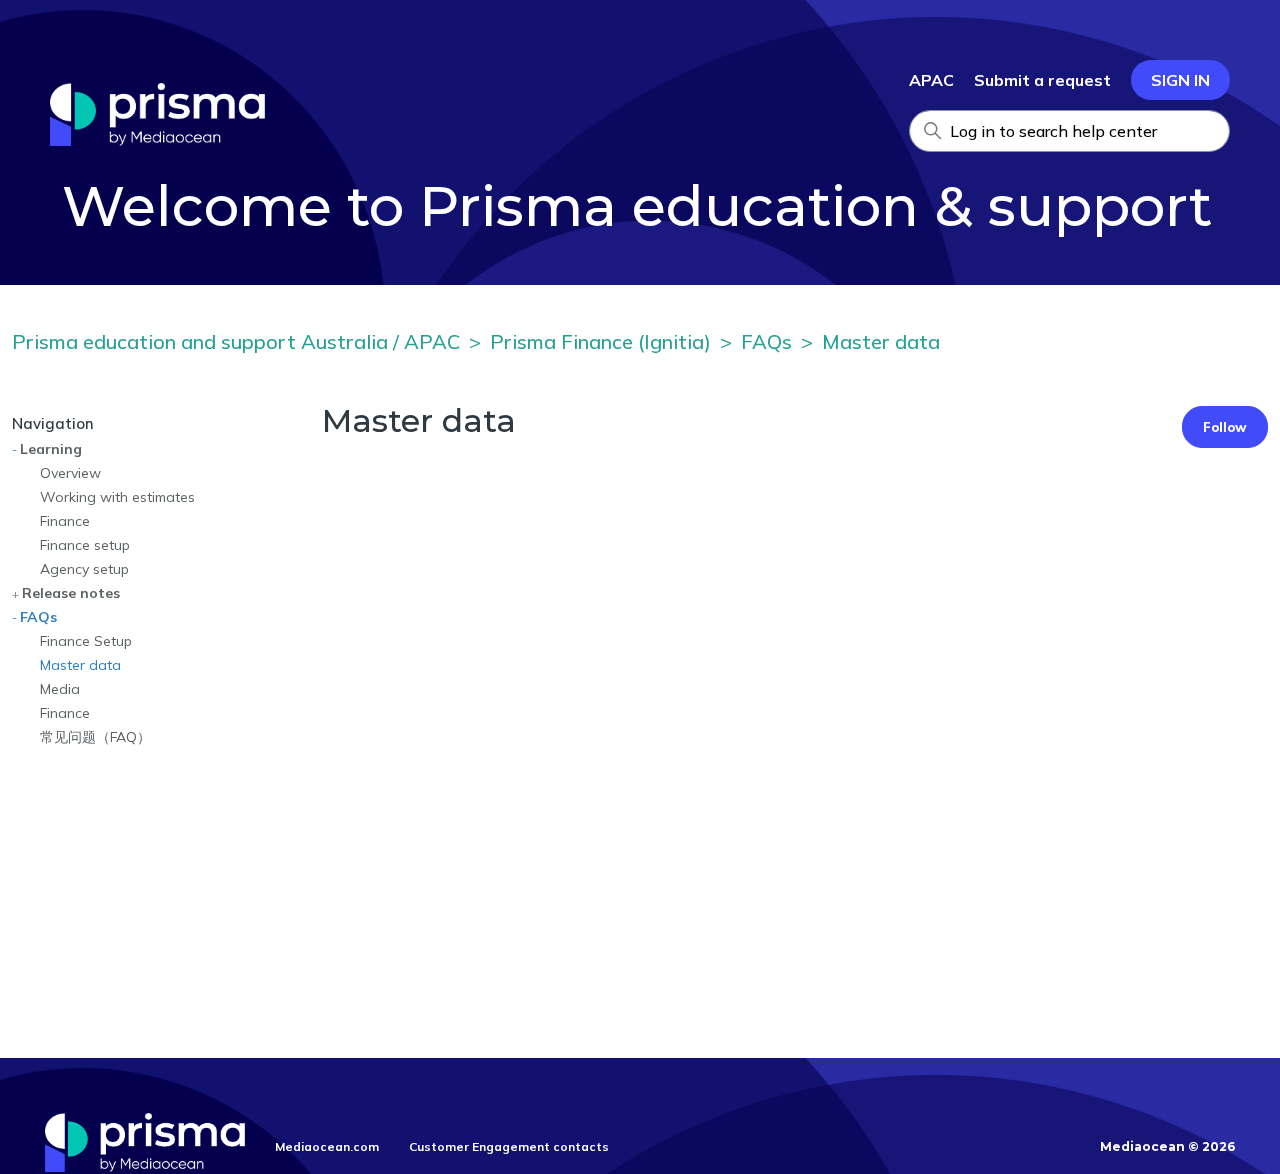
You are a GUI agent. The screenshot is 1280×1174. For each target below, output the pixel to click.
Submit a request (1042, 80)
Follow (1225, 427)
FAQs (766, 341)
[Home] (157, 140)
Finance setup (85, 545)
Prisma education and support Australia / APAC (236, 341)
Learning (51, 449)
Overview (70, 473)
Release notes (71, 593)
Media (60, 689)
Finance (65, 521)
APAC (931, 80)
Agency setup (84, 569)
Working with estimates (117, 497)
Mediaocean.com (327, 1146)
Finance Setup (86, 641)
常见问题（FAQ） (95, 737)
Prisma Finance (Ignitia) (600, 341)
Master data (881, 341)
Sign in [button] (1180, 80)
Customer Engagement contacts (509, 1146)
